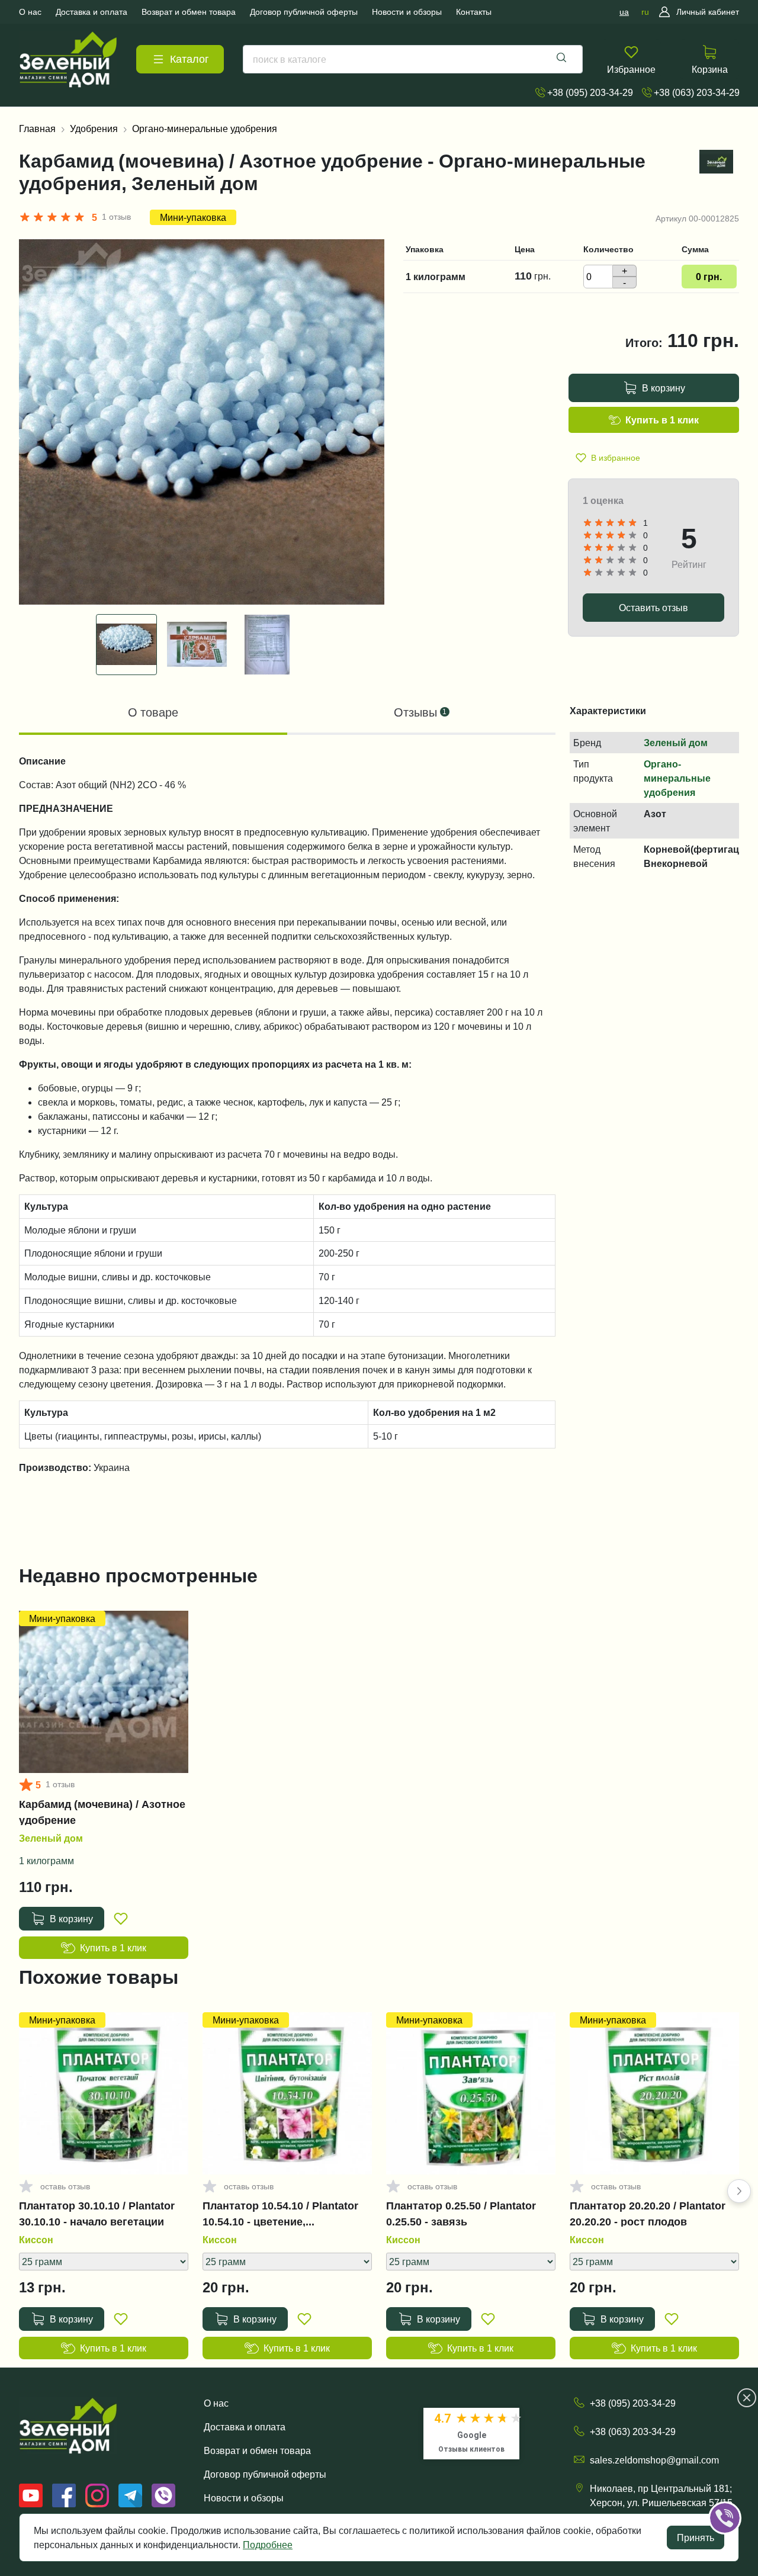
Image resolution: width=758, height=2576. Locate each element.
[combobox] (413, 59)
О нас (216, 2403)
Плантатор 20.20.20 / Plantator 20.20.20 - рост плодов (648, 2214)
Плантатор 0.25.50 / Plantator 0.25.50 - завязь (461, 2214)
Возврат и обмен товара (257, 2450)
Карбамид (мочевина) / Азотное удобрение (102, 1812)
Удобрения (94, 129)
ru (645, 12)
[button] (739, 2191)
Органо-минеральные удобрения (205, 129)
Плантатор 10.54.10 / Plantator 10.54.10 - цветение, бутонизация (280, 2214)
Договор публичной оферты (265, 2474)
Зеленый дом (676, 743)
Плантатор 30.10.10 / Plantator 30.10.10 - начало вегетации (97, 2214)
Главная (37, 129)
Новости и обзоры (244, 2498)
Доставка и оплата (245, 2427)
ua (624, 12)
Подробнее (268, 2545)
